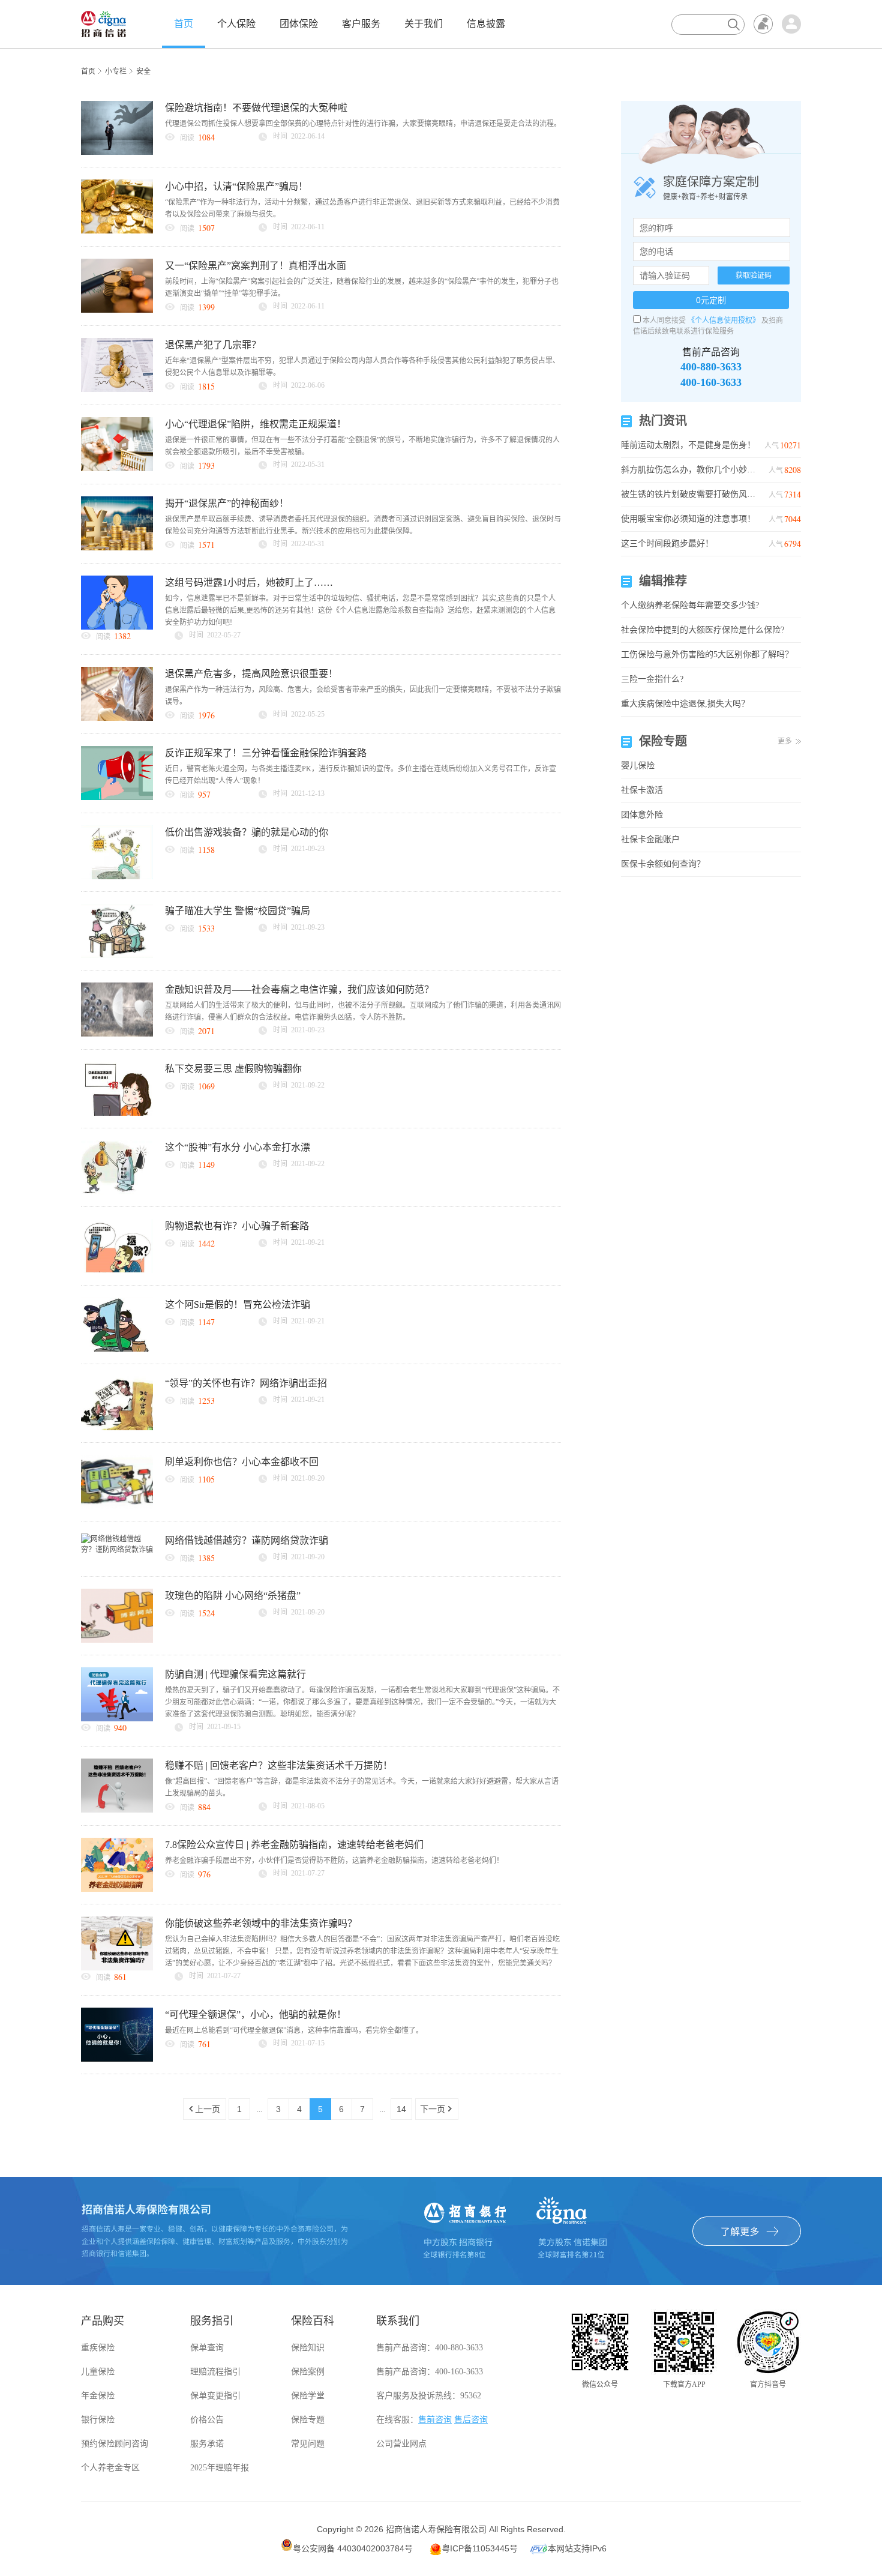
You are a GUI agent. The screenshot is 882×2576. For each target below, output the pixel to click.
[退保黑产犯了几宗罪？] (117, 364)
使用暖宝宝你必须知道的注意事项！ (690, 519)
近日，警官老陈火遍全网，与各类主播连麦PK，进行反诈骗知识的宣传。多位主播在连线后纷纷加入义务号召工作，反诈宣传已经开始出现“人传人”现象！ (361, 775)
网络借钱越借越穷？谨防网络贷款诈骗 (247, 1540)
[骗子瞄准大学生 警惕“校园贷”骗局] (117, 930)
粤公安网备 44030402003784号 (353, 2548)
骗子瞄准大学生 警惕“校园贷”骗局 (238, 911)
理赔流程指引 (215, 2372)
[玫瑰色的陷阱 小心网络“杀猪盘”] (117, 1615)
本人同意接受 (664, 320)
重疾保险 (98, 2348)
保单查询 (207, 2348)
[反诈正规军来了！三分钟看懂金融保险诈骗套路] (117, 772)
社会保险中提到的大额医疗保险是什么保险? (703, 630)
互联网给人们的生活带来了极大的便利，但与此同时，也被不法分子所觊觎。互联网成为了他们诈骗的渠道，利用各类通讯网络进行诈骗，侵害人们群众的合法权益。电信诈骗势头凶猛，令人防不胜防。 (363, 1011)
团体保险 (299, 24)
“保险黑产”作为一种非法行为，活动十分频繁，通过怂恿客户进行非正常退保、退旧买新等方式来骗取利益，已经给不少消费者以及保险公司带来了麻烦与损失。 (362, 208)
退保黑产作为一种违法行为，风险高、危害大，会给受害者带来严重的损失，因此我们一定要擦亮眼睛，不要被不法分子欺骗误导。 (363, 696)
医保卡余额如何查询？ (663, 864)
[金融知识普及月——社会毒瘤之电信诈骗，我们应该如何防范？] (117, 1009)
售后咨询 (471, 2420)
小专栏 (116, 71)
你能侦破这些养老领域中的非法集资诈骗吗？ (261, 1923)
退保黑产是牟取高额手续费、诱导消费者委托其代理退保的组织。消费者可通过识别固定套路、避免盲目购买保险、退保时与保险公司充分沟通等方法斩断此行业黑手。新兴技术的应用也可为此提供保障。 (363, 525)
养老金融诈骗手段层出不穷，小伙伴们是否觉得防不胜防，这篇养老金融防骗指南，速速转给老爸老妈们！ (334, 1861)
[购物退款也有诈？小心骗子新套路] (117, 1245)
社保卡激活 (642, 790)
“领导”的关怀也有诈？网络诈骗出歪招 (246, 1383)
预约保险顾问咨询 (115, 2444)
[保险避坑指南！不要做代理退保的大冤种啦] (117, 127)
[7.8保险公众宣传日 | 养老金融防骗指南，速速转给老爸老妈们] (117, 1864)
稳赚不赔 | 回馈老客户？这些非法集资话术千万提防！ (279, 1765)
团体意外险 (642, 815)
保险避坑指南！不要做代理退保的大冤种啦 (256, 108)
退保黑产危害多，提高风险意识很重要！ (251, 674)
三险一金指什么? (652, 679)
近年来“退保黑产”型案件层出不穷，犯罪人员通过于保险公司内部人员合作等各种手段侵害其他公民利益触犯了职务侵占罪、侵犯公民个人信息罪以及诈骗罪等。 (362, 367)
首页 (184, 24)
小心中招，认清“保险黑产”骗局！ (236, 186)
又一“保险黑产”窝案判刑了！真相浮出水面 (256, 266)
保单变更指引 (215, 2396)
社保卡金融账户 (650, 839)
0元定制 (711, 300)
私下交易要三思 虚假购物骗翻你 (233, 1069)
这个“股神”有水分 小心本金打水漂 (238, 1147)
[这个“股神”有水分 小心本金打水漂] (117, 1167)
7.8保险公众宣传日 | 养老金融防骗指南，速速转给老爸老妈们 (294, 1845)
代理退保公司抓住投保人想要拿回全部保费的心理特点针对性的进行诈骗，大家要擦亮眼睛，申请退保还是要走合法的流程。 (363, 124)
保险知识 (308, 2348)
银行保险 (98, 2420)
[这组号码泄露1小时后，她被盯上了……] (117, 602)
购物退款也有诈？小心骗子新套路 (237, 1226)
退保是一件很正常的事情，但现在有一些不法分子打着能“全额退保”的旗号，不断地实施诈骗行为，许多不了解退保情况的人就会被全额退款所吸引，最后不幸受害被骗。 (362, 446)
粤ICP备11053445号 (480, 2548)
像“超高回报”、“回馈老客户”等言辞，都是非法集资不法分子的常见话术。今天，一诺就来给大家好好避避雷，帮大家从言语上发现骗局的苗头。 (362, 1787)
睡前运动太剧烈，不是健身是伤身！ (690, 445)
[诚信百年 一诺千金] (103, 23)
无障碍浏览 (763, 24)
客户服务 (361, 24)
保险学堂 (308, 2396)
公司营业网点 (401, 2444)
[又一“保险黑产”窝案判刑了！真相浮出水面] (117, 285)
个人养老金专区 (110, 2468)
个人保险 (236, 24)
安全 (143, 71)
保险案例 (308, 2372)
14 (401, 2109)
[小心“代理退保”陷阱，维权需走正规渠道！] (117, 444)
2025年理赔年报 (220, 2468)
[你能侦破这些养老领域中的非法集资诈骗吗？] (117, 1943)
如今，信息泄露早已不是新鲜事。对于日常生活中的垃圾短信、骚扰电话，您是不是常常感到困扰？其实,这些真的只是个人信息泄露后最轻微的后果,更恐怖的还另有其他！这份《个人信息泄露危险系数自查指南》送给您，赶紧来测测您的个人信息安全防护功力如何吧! (360, 610)
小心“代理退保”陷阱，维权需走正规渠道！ (256, 424)
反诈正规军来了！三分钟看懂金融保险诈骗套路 (266, 753)
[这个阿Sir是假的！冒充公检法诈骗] (117, 1324)
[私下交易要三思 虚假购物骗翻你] (117, 1088)
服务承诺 (207, 2444)
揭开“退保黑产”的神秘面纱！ (227, 503)
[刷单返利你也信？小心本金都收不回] (117, 1481)
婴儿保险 (638, 766)
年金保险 (98, 2396)
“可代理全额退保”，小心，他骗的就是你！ (256, 2015)
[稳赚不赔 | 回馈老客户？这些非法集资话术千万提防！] (117, 1785)
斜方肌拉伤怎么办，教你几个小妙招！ (690, 470)
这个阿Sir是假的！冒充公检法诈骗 (238, 1305)
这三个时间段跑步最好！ (690, 543)
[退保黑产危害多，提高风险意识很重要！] (117, 693)
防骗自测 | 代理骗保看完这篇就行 (235, 1674)
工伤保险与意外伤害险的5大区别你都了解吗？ (707, 655)
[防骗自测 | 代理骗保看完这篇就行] (117, 1694)
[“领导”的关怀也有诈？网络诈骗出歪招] (117, 1403)
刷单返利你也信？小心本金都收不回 (242, 1462)
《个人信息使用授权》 (724, 320)
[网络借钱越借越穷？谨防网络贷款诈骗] (117, 1544)
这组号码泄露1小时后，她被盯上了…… (249, 582)
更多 (785, 741)
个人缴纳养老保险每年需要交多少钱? (690, 605)
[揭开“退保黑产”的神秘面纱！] (117, 523)
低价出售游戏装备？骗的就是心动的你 (247, 832)
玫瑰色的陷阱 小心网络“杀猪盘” (233, 1596)
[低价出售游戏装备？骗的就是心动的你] (117, 852)
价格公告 (207, 2420)
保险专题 (308, 2420)
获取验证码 (754, 275)
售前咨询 (435, 2420)
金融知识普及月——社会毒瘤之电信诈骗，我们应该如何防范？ (299, 989)
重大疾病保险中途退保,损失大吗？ (685, 704)
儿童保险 (98, 2372)
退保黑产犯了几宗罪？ (213, 345)
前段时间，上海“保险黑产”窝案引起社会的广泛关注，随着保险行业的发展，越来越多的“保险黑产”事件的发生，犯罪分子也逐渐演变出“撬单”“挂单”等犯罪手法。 (362, 287)
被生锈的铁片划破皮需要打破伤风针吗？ (690, 494)
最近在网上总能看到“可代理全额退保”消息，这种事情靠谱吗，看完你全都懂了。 (294, 2030)
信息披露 (486, 24)
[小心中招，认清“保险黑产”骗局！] (117, 206)
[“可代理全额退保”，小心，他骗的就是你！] (117, 2034)
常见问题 (308, 2444)
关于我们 (424, 24)
